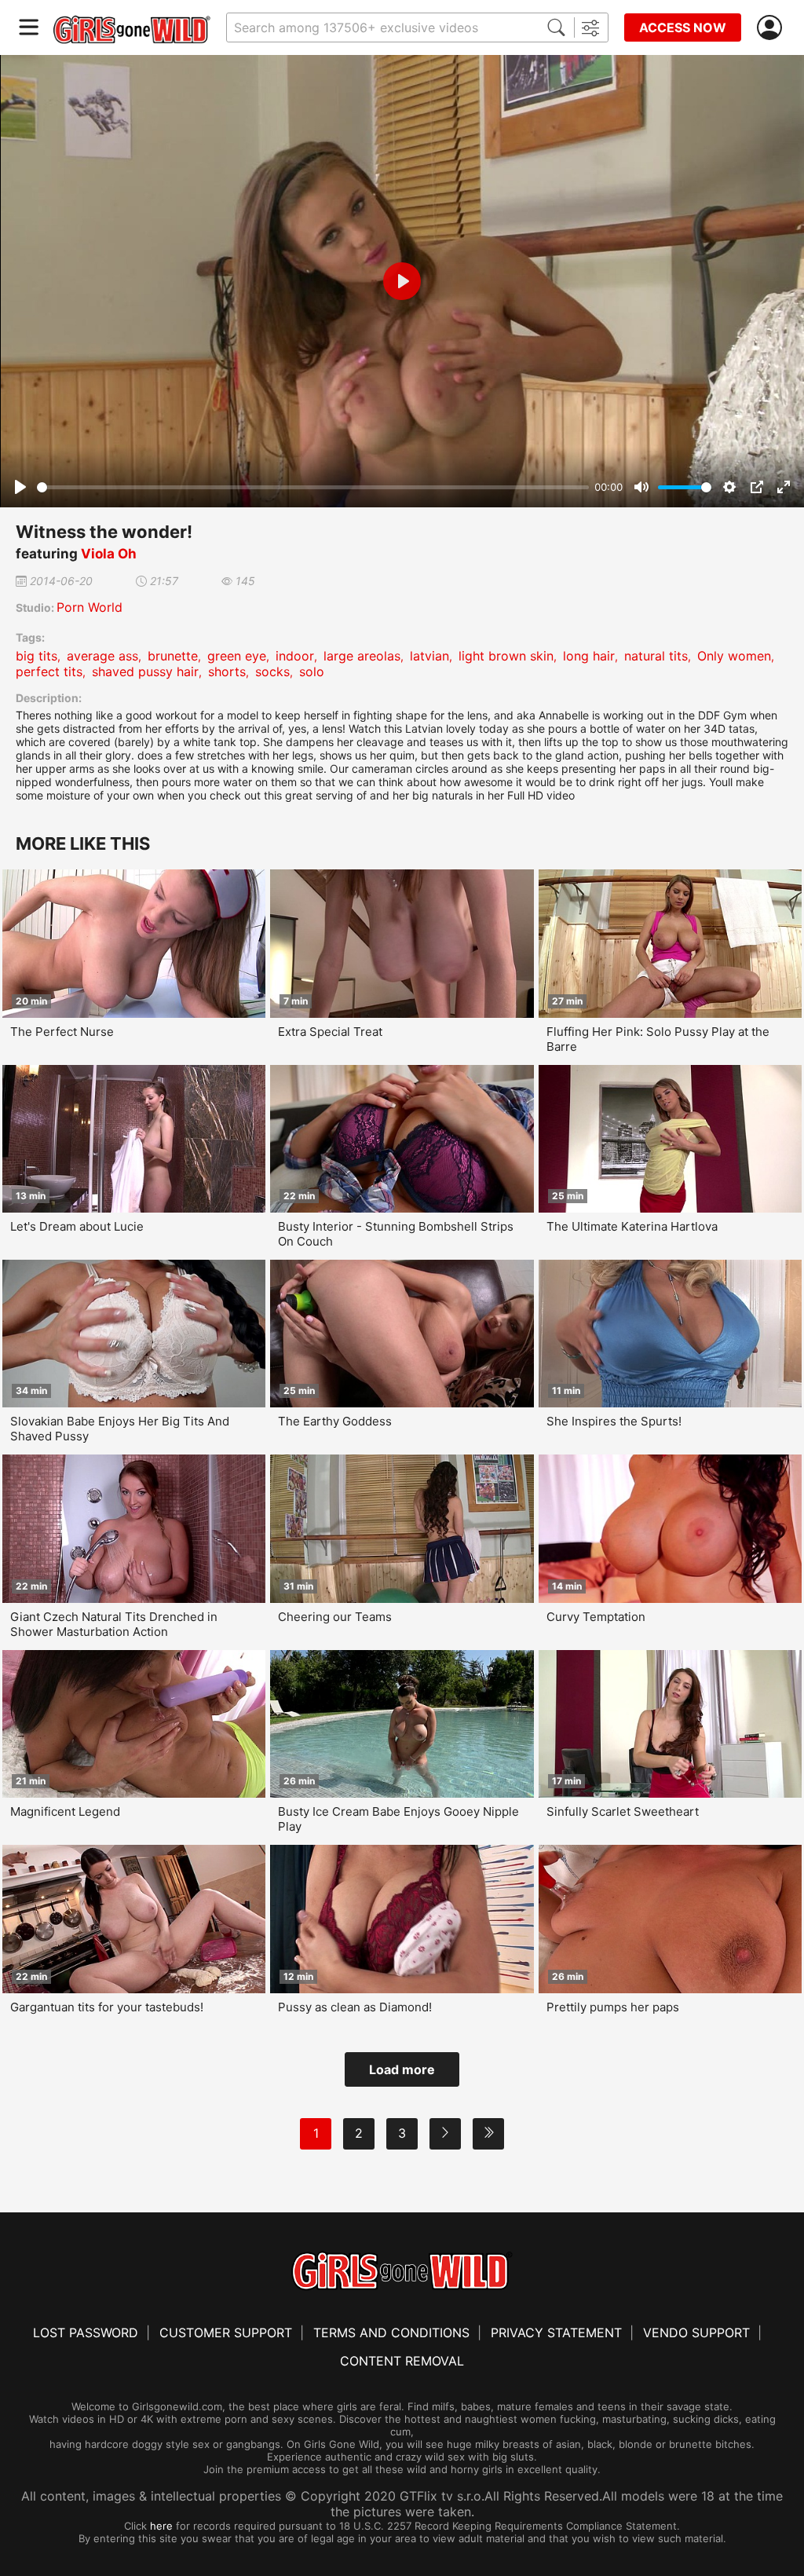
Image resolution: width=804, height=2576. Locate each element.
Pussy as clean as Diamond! (355, 2007)
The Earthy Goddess (335, 1421)
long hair (589, 656)
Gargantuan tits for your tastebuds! (107, 2007)
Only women (734, 656)
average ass (102, 656)
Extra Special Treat (330, 1032)
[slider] (313, 487)
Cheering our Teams (335, 1617)
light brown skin (506, 656)
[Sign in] (773, 28)
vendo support (696, 2333)
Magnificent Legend (65, 1811)
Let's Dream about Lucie (77, 1226)
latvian (429, 656)
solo (312, 671)
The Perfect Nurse (62, 1032)
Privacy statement (556, 2333)
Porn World (90, 607)
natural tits (656, 656)
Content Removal (402, 2361)
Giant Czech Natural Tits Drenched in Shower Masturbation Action (114, 1624)
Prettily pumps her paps (613, 2007)
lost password (86, 2333)
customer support (226, 2333)
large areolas (362, 656)
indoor (295, 656)
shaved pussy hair (145, 671)
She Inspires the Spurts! (614, 1421)
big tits (37, 656)
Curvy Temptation (596, 1617)
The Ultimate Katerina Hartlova (632, 1226)
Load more (402, 2069)
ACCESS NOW (683, 27)
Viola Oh (109, 554)
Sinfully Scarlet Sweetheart (623, 1811)
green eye (237, 656)
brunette (173, 656)
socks (272, 671)
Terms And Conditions (391, 2333)
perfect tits (49, 671)
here (161, 2526)
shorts (227, 671)
